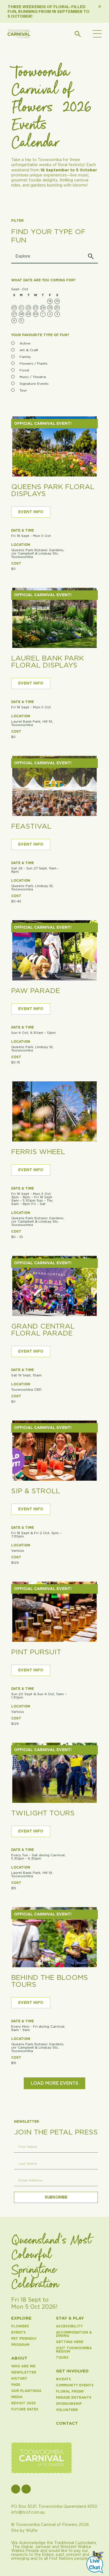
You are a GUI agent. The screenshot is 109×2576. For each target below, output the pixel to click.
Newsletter (24, 2372)
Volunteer (67, 2410)
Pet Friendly (24, 2339)
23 (36, 308)
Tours (62, 2358)
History (19, 2379)
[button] (97, 35)
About (19, 2358)
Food (24, 370)
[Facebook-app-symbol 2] (16, 2489)
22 (29, 308)
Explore (21, 2318)
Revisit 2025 (23, 2403)
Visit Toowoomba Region (74, 2350)
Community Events (75, 2385)
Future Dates (25, 2409)
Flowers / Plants (34, 364)
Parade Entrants (74, 2398)
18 (50, 301)
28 (21, 314)
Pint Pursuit (36, 1652)
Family (25, 357)
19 (57, 301)
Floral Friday (70, 2391)
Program (20, 2345)
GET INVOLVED (72, 2371)
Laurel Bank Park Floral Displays (48, 662)
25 (50, 308)
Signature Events (34, 384)
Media (17, 2397)
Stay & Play (70, 2318)
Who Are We (23, 2366)
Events (18, 2332)
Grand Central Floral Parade (43, 1330)
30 (36, 314)
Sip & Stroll (36, 1491)
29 (28, 314)
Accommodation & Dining (74, 2334)
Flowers (20, 2326)
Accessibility (69, 2326)
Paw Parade (36, 991)
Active (25, 343)
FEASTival (31, 826)
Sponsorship (69, 2404)
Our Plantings (26, 2391)
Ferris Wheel (38, 1152)
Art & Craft (29, 350)
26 (57, 308)
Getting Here (70, 2342)
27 (14, 314)
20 (14, 308)
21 (21, 308)
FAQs (16, 2385)
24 (43, 308)
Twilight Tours (43, 1813)
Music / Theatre (33, 377)
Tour (23, 390)
